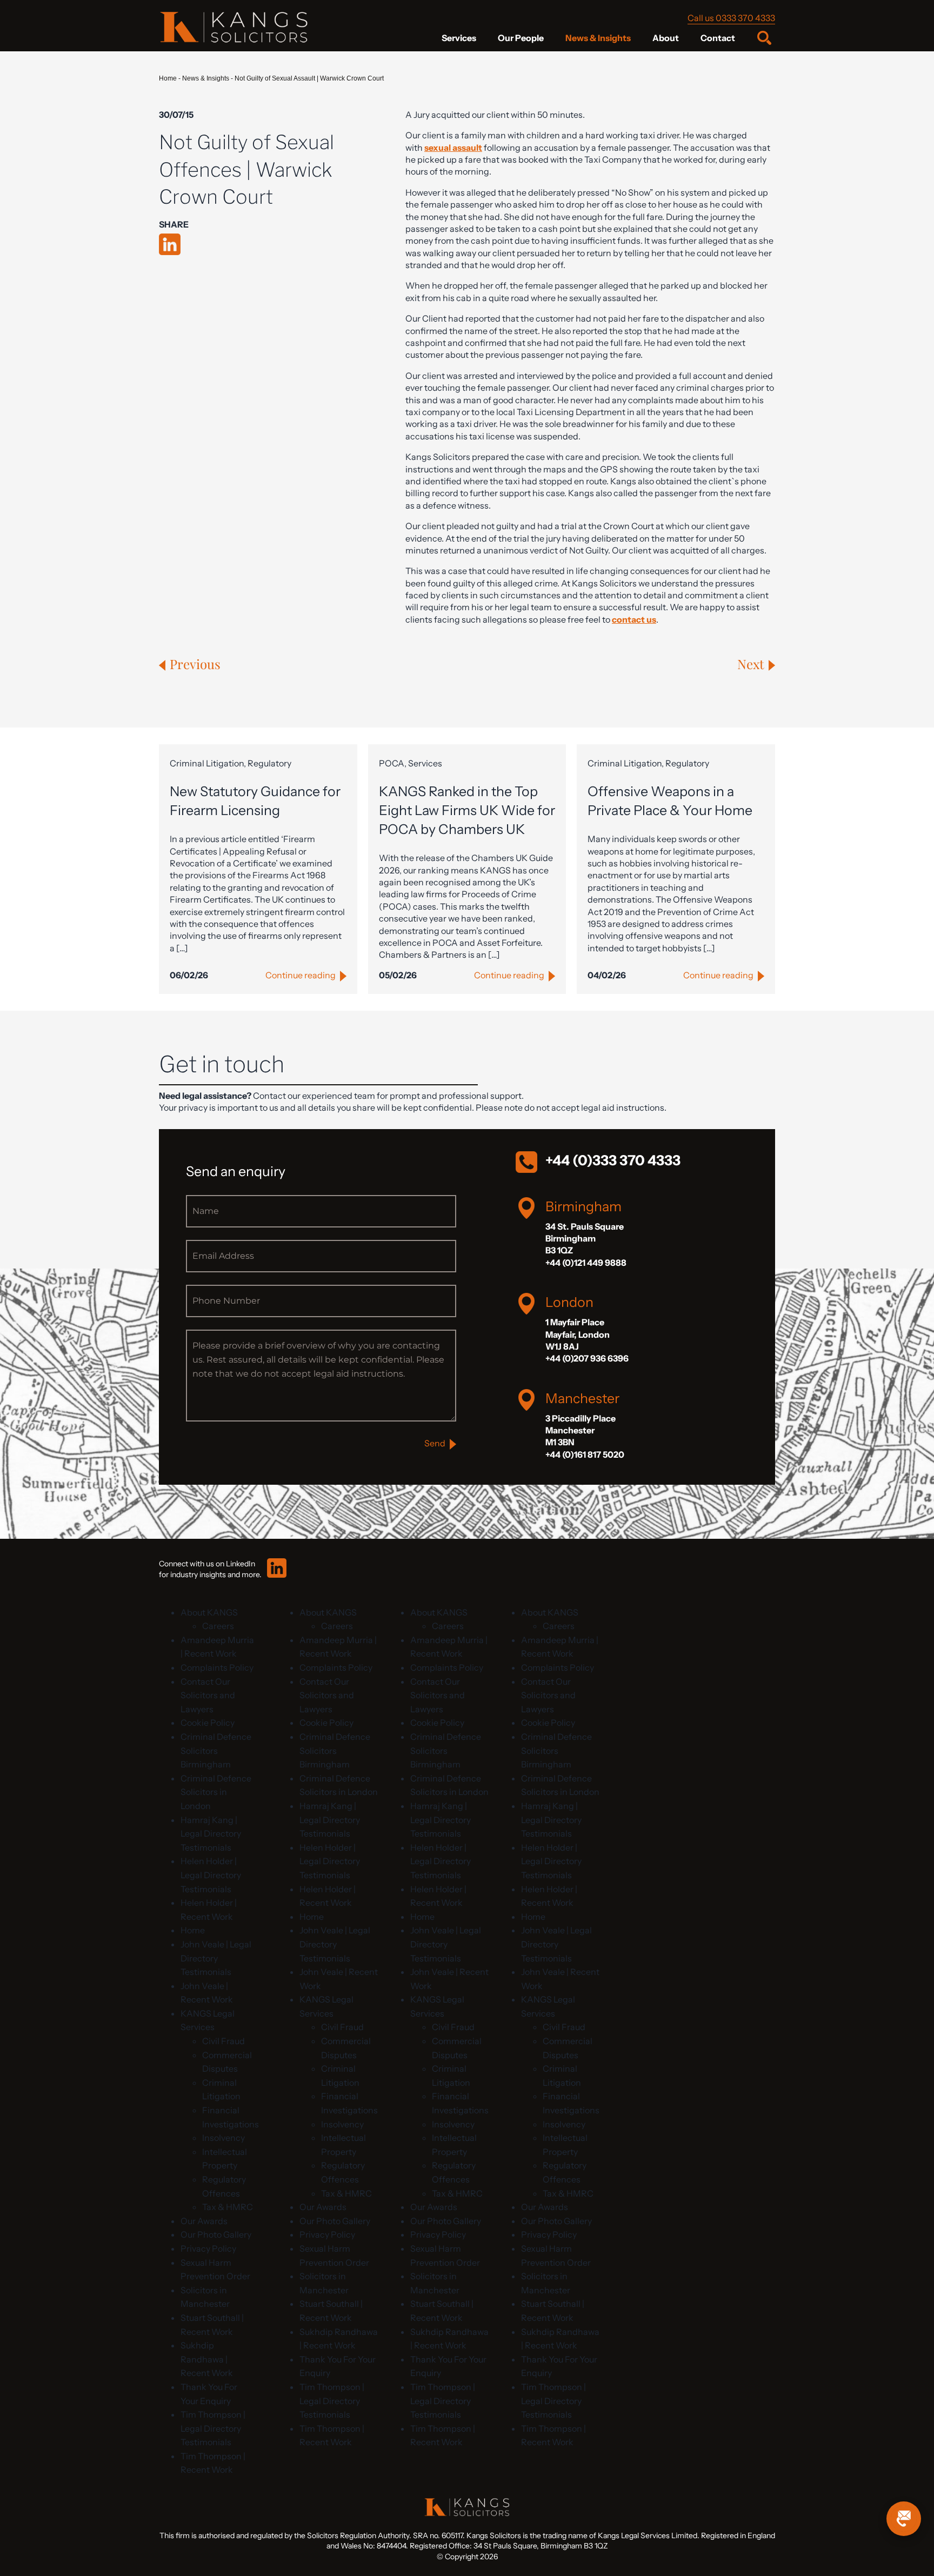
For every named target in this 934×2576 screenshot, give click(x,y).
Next (751, 664)
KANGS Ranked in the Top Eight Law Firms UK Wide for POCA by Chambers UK (467, 810)
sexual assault (453, 148)
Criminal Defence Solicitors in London (216, 1792)
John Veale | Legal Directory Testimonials (216, 1958)
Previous (195, 664)
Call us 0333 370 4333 (731, 18)
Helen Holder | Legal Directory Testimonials (211, 1875)
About (666, 38)
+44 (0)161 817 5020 (585, 1454)
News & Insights (598, 38)
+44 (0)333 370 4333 (613, 1160)
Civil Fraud (224, 2041)
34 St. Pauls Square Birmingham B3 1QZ (585, 1239)
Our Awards (204, 2221)
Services (459, 38)
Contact (718, 38)
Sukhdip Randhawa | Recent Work (207, 2359)
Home (168, 78)
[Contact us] (904, 2519)
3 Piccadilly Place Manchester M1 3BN (581, 1430)
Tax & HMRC (228, 2207)
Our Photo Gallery (216, 2234)
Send (435, 1443)
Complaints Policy (217, 1667)
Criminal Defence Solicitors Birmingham (216, 1750)
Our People (521, 38)
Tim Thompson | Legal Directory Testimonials (213, 2428)
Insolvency (224, 2138)
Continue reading (301, 975)
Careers (218, 1626)
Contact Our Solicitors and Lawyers (208, 1695)
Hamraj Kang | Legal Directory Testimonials (211, 1834)
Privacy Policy (208, 2248)
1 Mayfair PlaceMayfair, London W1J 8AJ (578, 1334)
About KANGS (209, 1612)
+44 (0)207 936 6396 (587, 1358)
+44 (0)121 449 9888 (586, 1263)
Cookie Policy (208, 1723)
